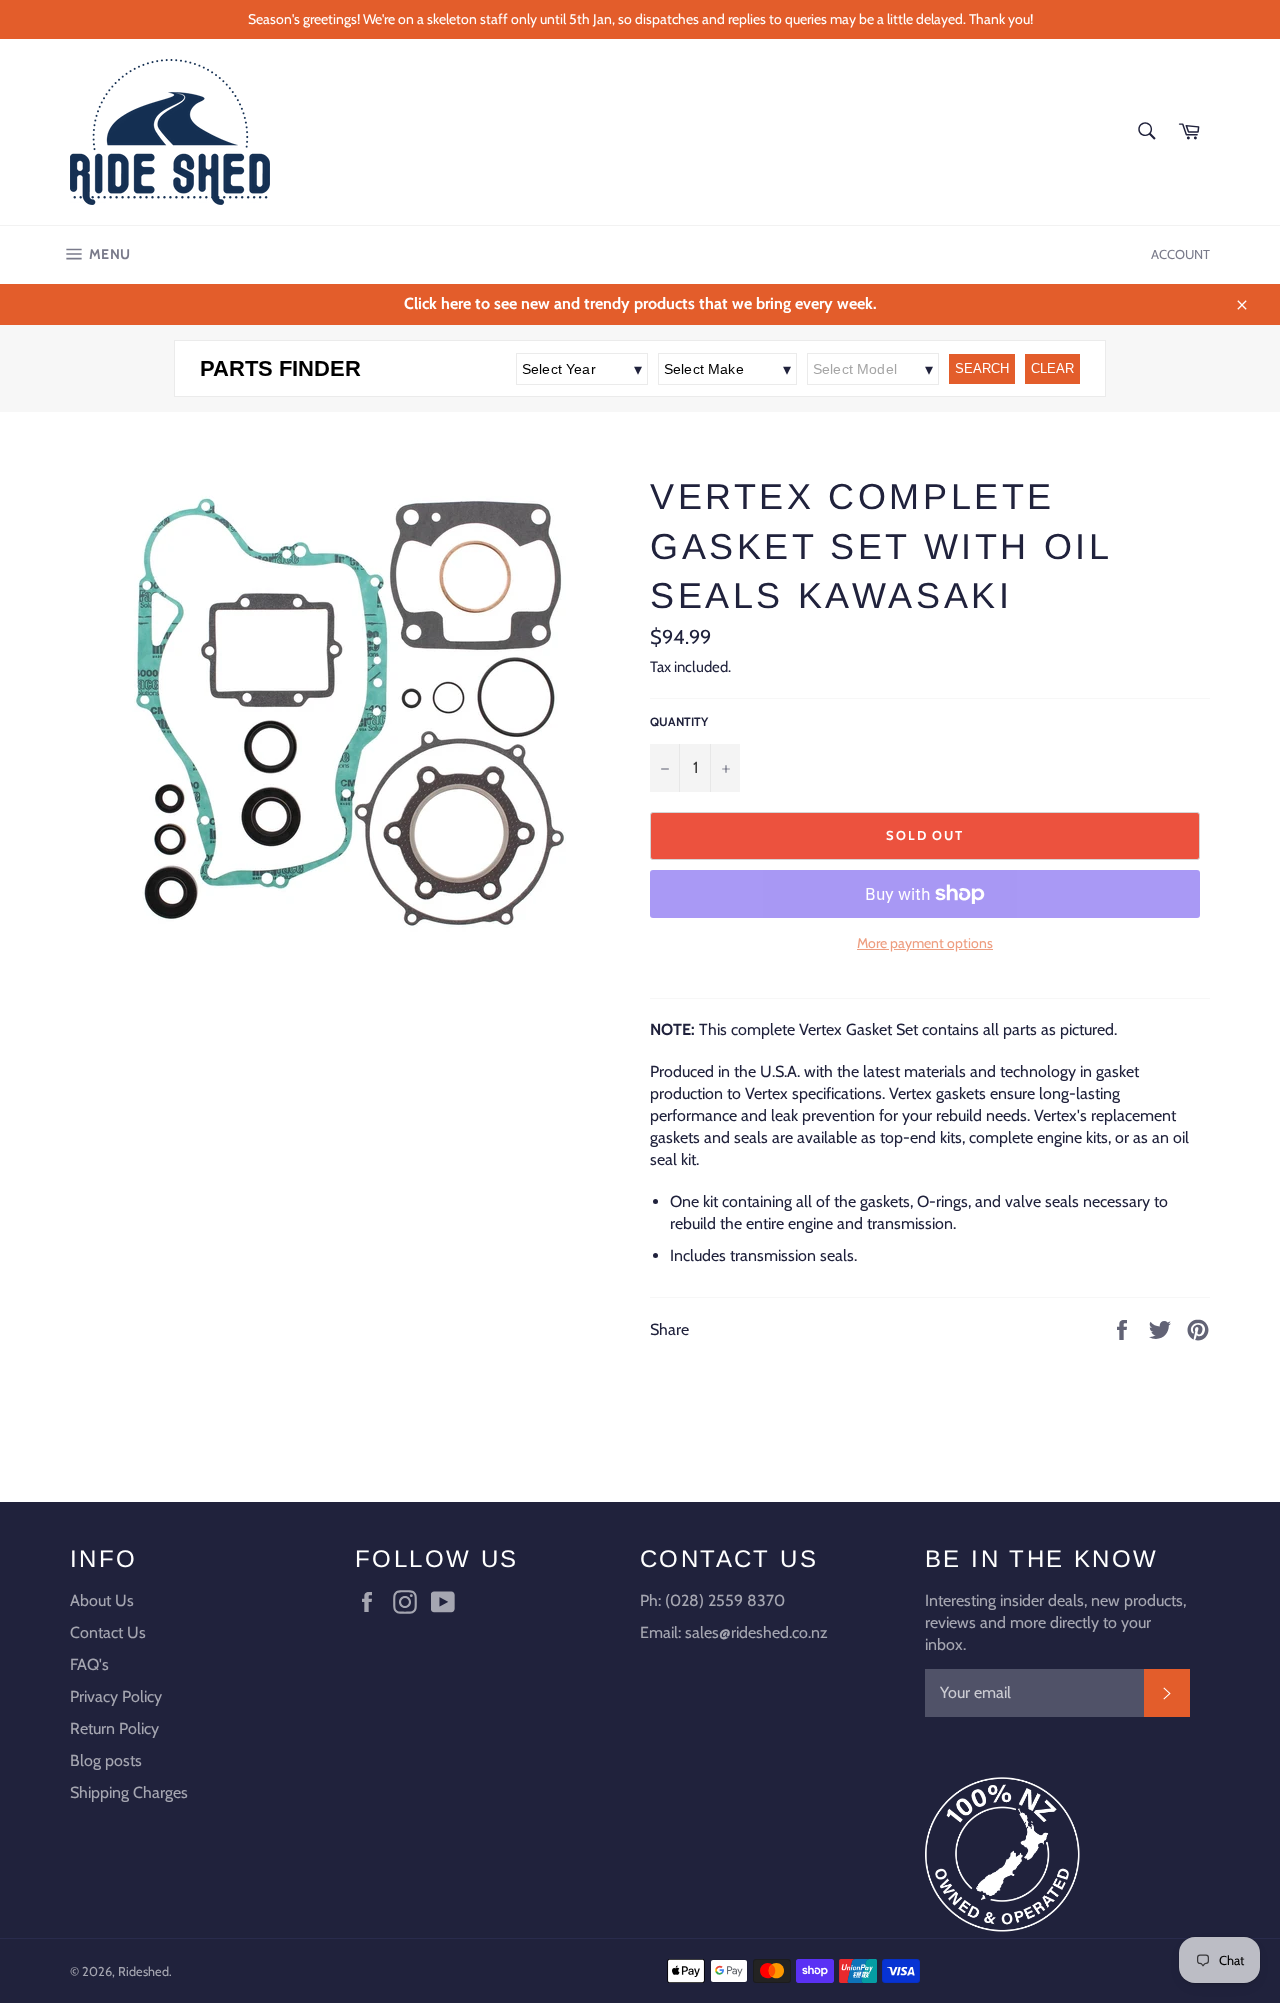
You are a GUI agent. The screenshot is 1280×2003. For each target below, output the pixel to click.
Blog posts (106, 1760)
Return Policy (114, 1728)
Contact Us (108, 1632)
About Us (102, 1600)
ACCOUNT (1180, 254)
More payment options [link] (925, 943)
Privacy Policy (116, 1696)
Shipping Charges (129, 1792)
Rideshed (143, 1971)
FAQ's (89, 1664)
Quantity (679, 721)
